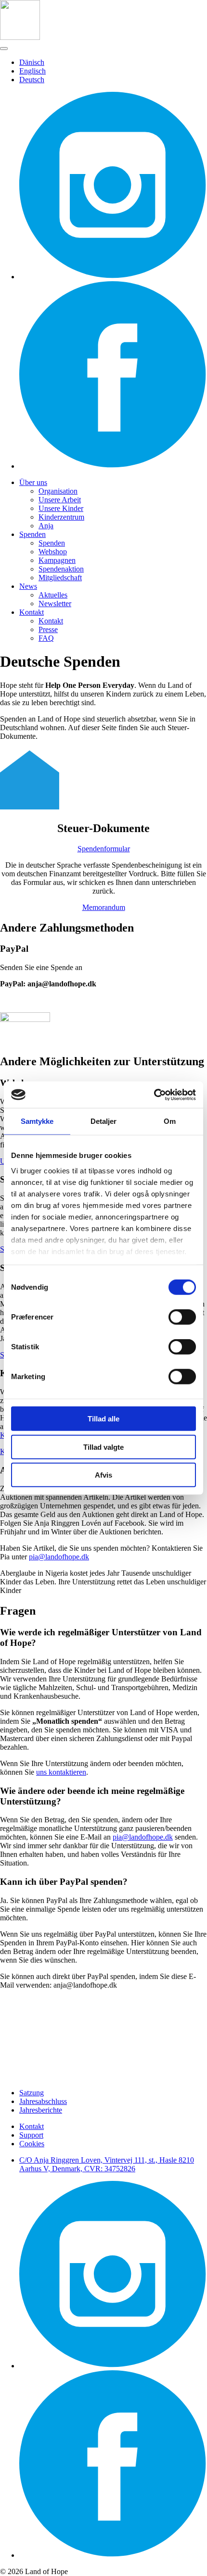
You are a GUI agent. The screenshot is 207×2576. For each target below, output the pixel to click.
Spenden (32, 534)
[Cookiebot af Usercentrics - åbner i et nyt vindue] (154, 1095)
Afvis (103, 1475)
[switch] (182, 1317)
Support (31, 2135)
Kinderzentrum (61, 517)
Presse (48, 629)
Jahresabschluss (43, 2101)
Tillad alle (103, 1419)
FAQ (46, 638)
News (28, 586)
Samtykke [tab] (37, 1121)
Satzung (32, 2093)
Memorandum (104, 907)
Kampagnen (57, 560)
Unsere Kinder (61, 508)
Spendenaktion (61, 569)
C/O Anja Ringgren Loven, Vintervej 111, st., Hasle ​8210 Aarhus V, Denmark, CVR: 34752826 (107, 2164)
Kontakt (32, 612)
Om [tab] (170, 1121)
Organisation (58, 491)
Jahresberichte (41, 2110)
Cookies (32, 2144)
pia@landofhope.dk (59, 1557)
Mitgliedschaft (60, 578)
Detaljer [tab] (104, 1121)
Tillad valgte (103, 1447)
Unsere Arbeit (60, 500)
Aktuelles (53, 595)
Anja (46, 526)
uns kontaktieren (61, 1772)
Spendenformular (104, 849)
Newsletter (55, 604)
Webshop (53, 552)
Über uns (33, 482)
